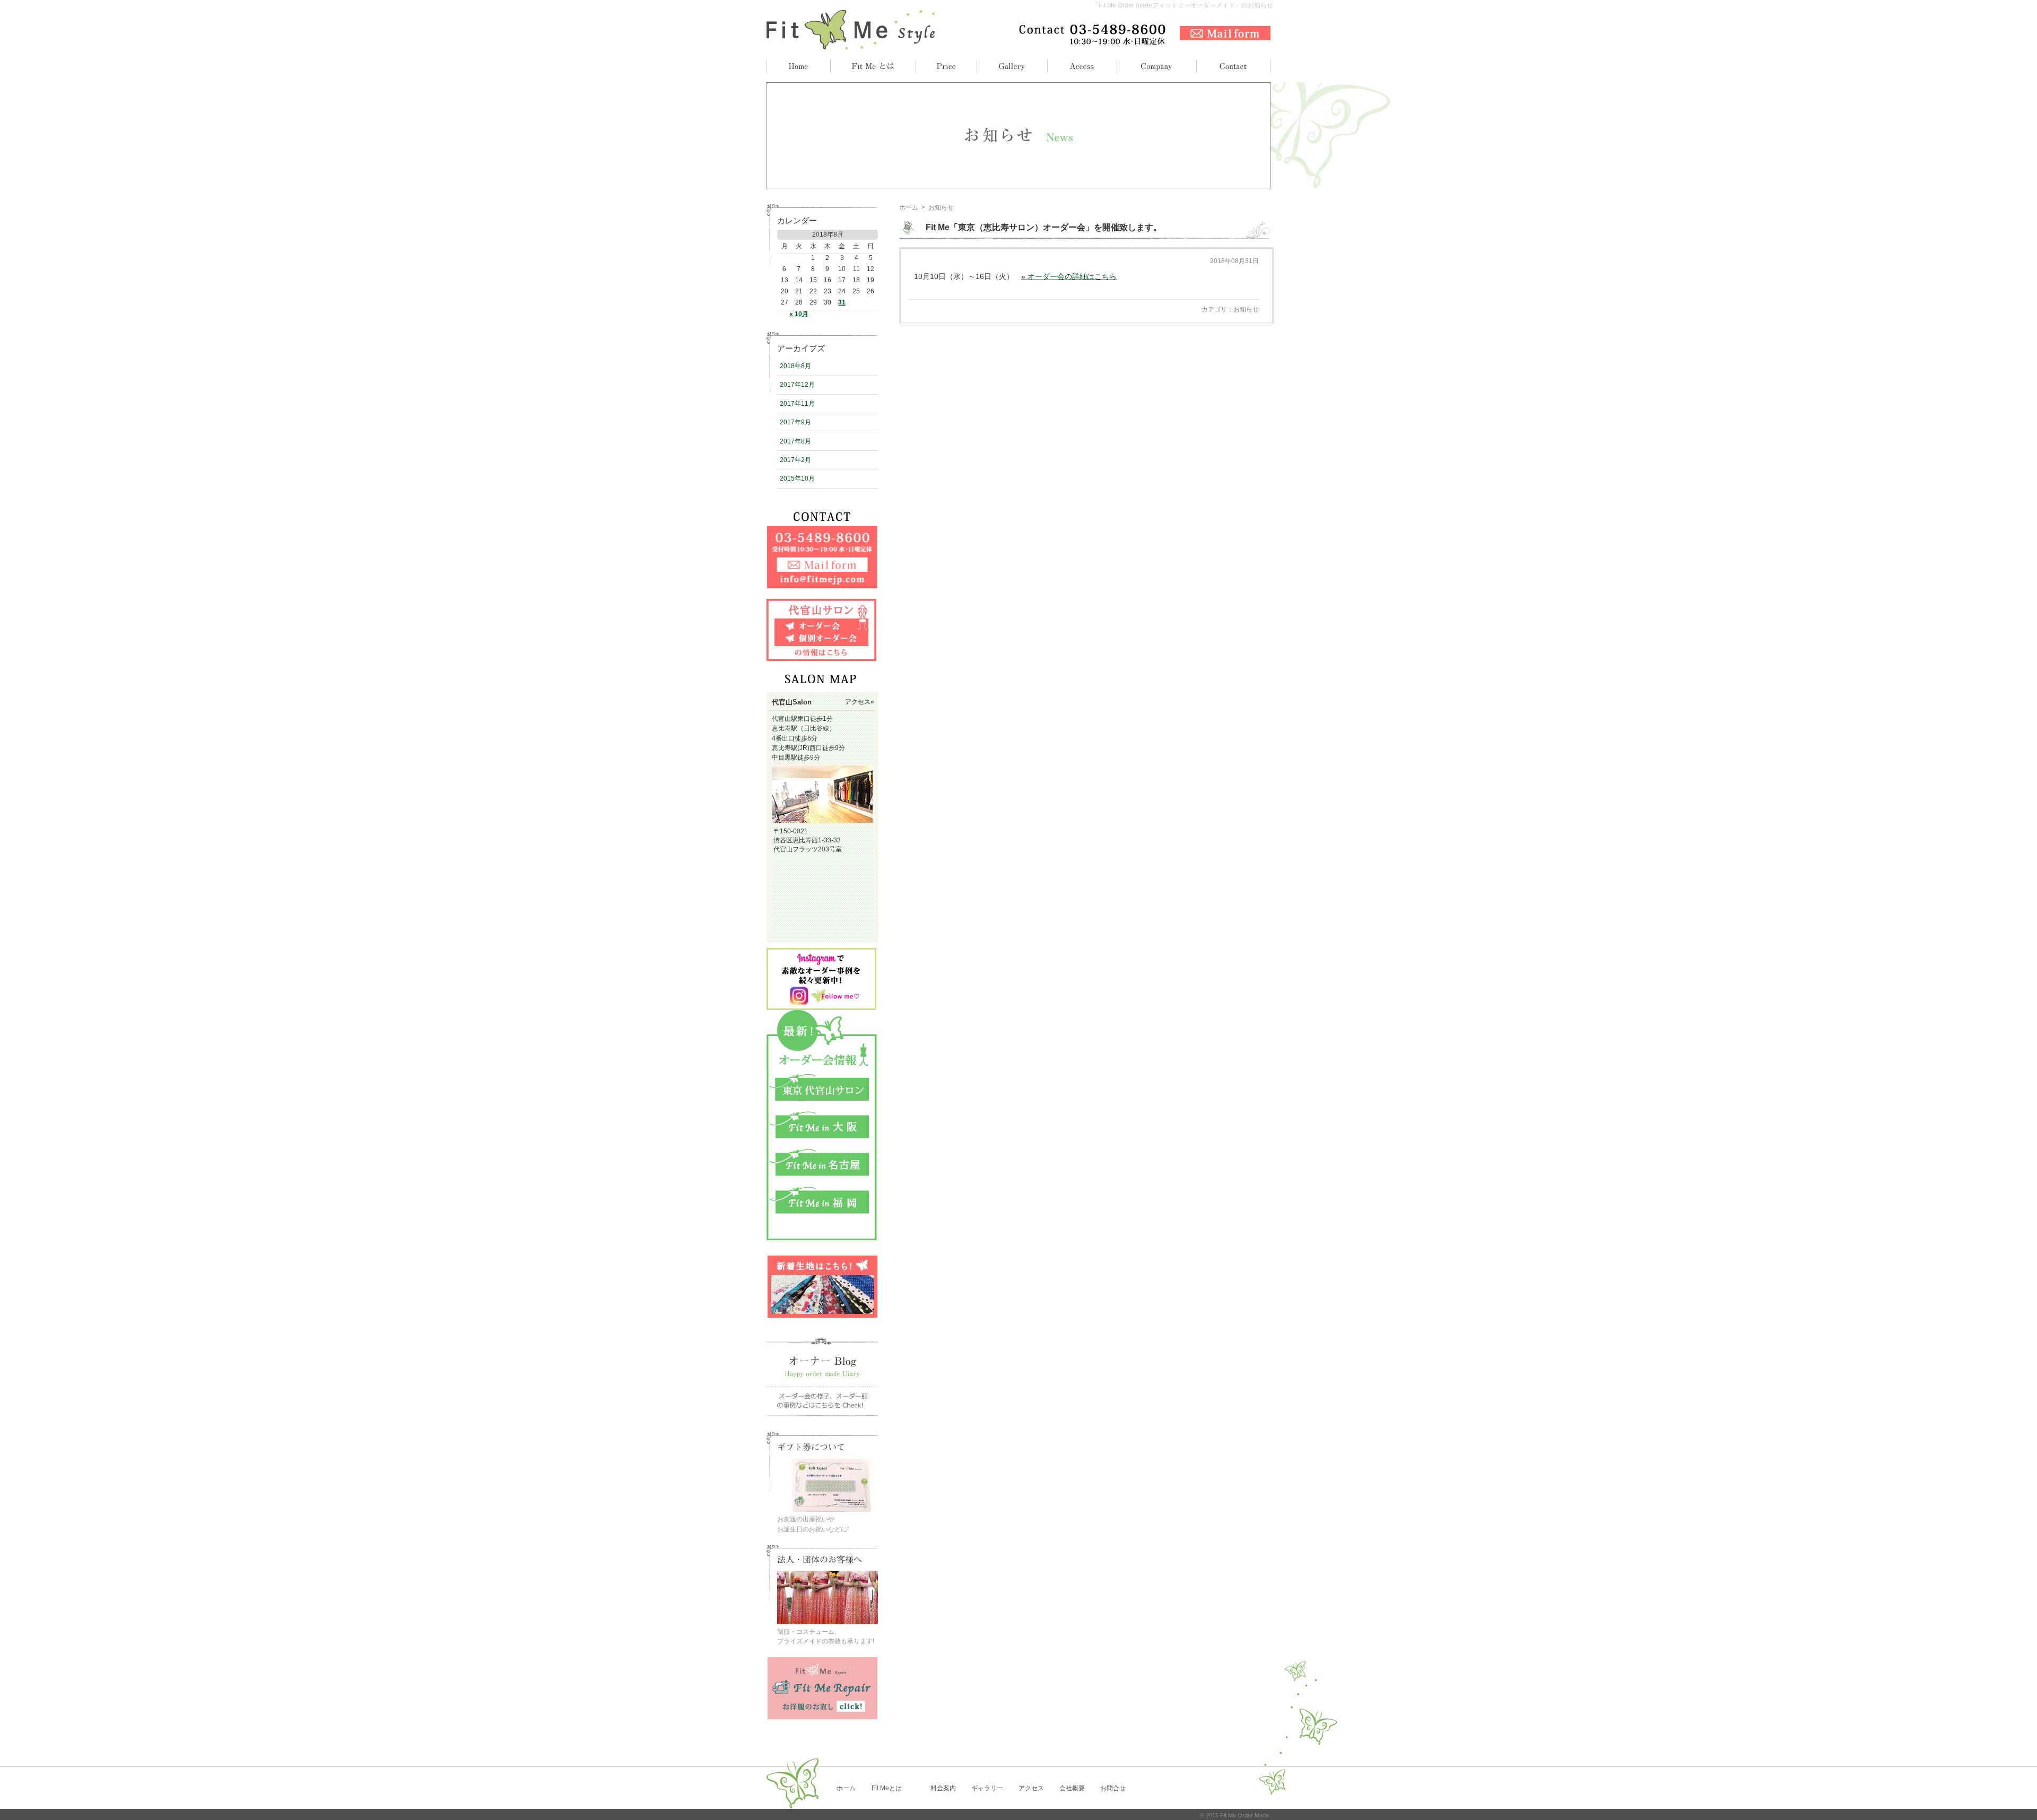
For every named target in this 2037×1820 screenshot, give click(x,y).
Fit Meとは (887, 1788)
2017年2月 (795, 460)
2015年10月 (797, 478)
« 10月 (799, 314)
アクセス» (860, 702)
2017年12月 (797, 385)
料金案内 (943, 1788)
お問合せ (1113, 1788)
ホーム (909, 207)
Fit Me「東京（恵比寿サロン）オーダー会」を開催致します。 (1044, 227)
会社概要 (1072, 1788)
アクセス (1031, 1788)
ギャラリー (987, 1788)
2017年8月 (795, 441)
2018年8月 (795, 366)
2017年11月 (797, 404)
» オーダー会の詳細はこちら (1069, 276)
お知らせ (1246, 309)
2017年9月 (795, 422)
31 (842, 302)
